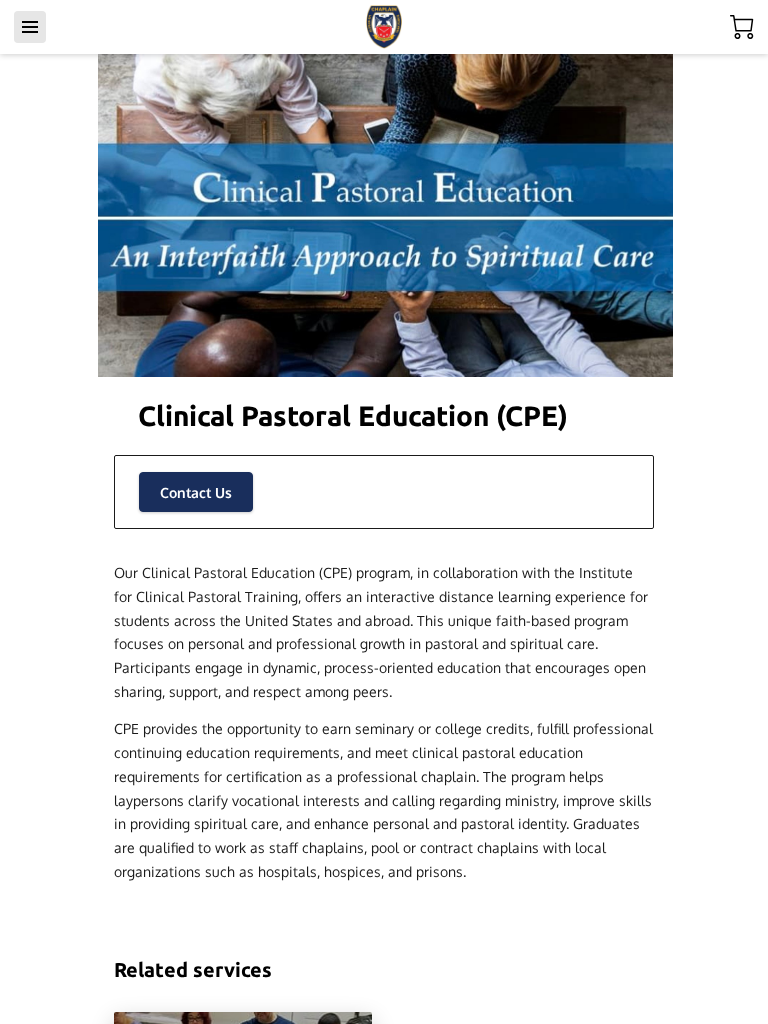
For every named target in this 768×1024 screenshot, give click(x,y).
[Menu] (30, 27)
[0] (742, 27)
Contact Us (196, 492)
